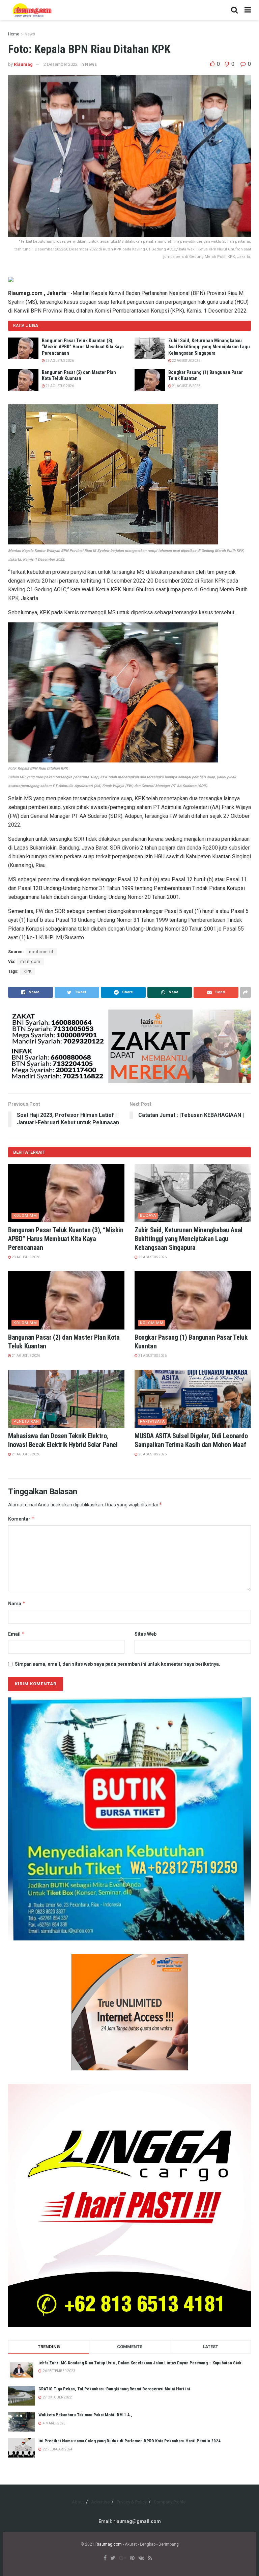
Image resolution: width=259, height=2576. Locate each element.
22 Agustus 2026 (186, 361)
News (30, 34)
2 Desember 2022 (61, 64)
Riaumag (23, 64)
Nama (17, 1603)
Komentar (21, 1519)
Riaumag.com (109, 2544)
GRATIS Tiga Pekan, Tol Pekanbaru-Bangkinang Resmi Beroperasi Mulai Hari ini (114, 2389)
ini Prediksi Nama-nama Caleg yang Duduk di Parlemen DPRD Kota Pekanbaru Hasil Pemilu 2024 (129, 2441)
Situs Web (146, 1634)
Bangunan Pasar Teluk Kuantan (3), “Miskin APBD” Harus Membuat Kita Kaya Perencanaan (83, 347)
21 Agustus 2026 (59, 386)
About (78, 2502)
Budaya (148, 1216)
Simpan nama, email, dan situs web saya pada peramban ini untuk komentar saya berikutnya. (118, 1664)
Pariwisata (152, 1421)
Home (14, 34)
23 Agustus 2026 (59, 361)
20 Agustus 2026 (152, 1454)
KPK (28, 971)
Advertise (100, 2502)
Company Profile (170, 2502)
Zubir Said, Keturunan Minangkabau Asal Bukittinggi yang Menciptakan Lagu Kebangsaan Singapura (209, 347)
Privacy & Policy (132, 2502)
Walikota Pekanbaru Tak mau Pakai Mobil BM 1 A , (85, 2415)
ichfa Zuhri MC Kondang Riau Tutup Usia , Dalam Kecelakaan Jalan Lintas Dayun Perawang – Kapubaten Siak (140, 2363)
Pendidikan (26, 1421)
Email (17, 1634)
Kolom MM (25, 1216)
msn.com (30, 962)
